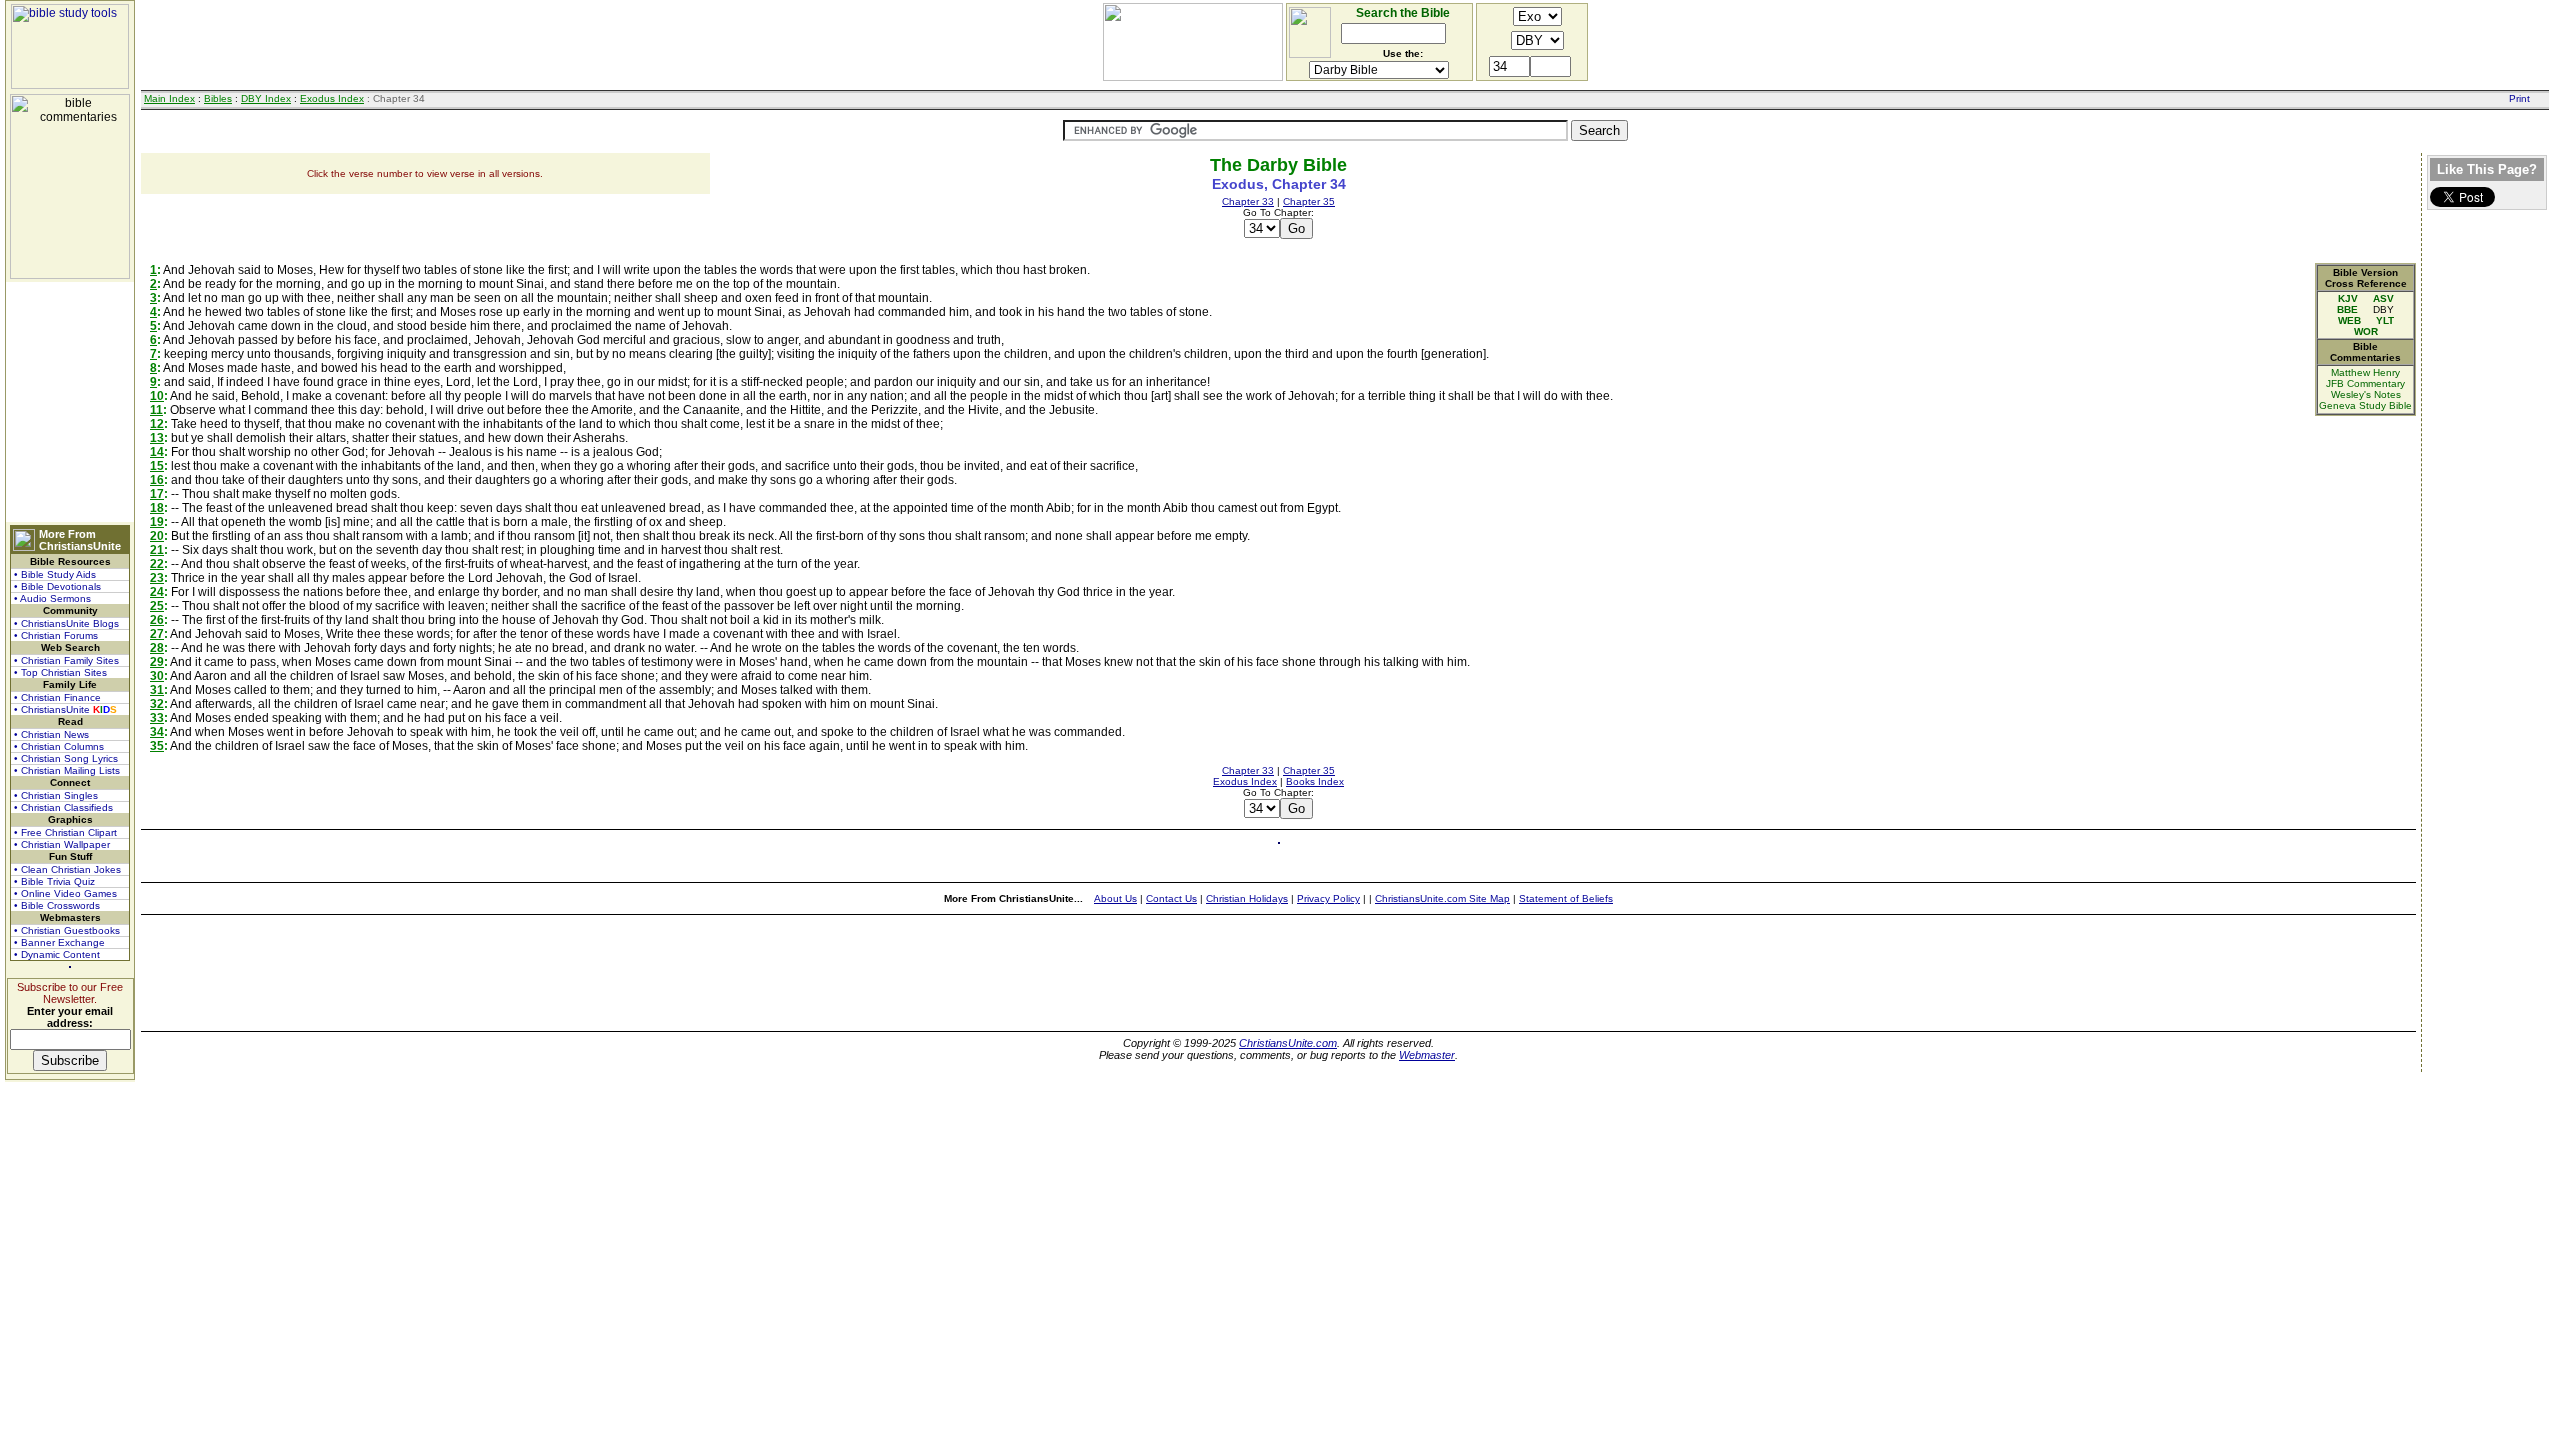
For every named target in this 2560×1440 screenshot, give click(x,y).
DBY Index (266, 98)
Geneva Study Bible (2365, 405)
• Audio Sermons (52, 598)
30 (157, 676)
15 (157, 466)
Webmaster (1427, 1055)
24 (157, 592)
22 (157, 564)
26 (157, 620)
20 (157, 536)
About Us (1115, 898)
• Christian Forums (56, 635)
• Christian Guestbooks (67, 930)
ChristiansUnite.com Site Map (1442, 898)
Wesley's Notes (2366, 394)
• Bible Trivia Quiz (54, 881)
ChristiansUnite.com (1288, 1043)
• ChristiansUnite (65, 709)
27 (157, 634)
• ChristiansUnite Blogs (66, 623)
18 (157, 508)
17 (157, 494)
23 (157, 578)
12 (157, 424)
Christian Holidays (1247, 898)
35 (157, 746)
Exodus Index (332, 98)
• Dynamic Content (57, 954)
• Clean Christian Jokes (67, 869)
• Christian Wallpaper (62, 844)
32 (157, 704)
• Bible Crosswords (57, 905)
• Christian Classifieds (63, 807)
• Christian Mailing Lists (67, 770)
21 (157, 550)
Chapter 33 (1248, 201)
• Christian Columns (59, 746)
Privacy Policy (1328, 898)
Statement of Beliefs (1566, 898)
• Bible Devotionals (57, 586)
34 (157, 732)
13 (157, 438)
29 (157, 662)
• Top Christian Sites (60, 672)
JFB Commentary (2365, 383)
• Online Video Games (65, 893)
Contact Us (1171, 898)
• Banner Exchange (59, 942)
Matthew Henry (2365, 372)
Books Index (1315, 781)
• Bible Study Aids (55, 574)
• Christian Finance (57, 697)
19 (157, 522)
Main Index (169, 98)
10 (157, 396)
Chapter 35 (1309, 201)
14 (157, 452)
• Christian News (51, 734)
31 (157, 690)
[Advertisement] (70, 402)
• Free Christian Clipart (65, 832)
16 (157, 480)
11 (156, 410)
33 (157, 718)
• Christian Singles (56, 795)
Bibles (218, 98)
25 (157, 606)
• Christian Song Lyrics (66, 758)
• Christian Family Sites (66, 660)
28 (157, 648)
